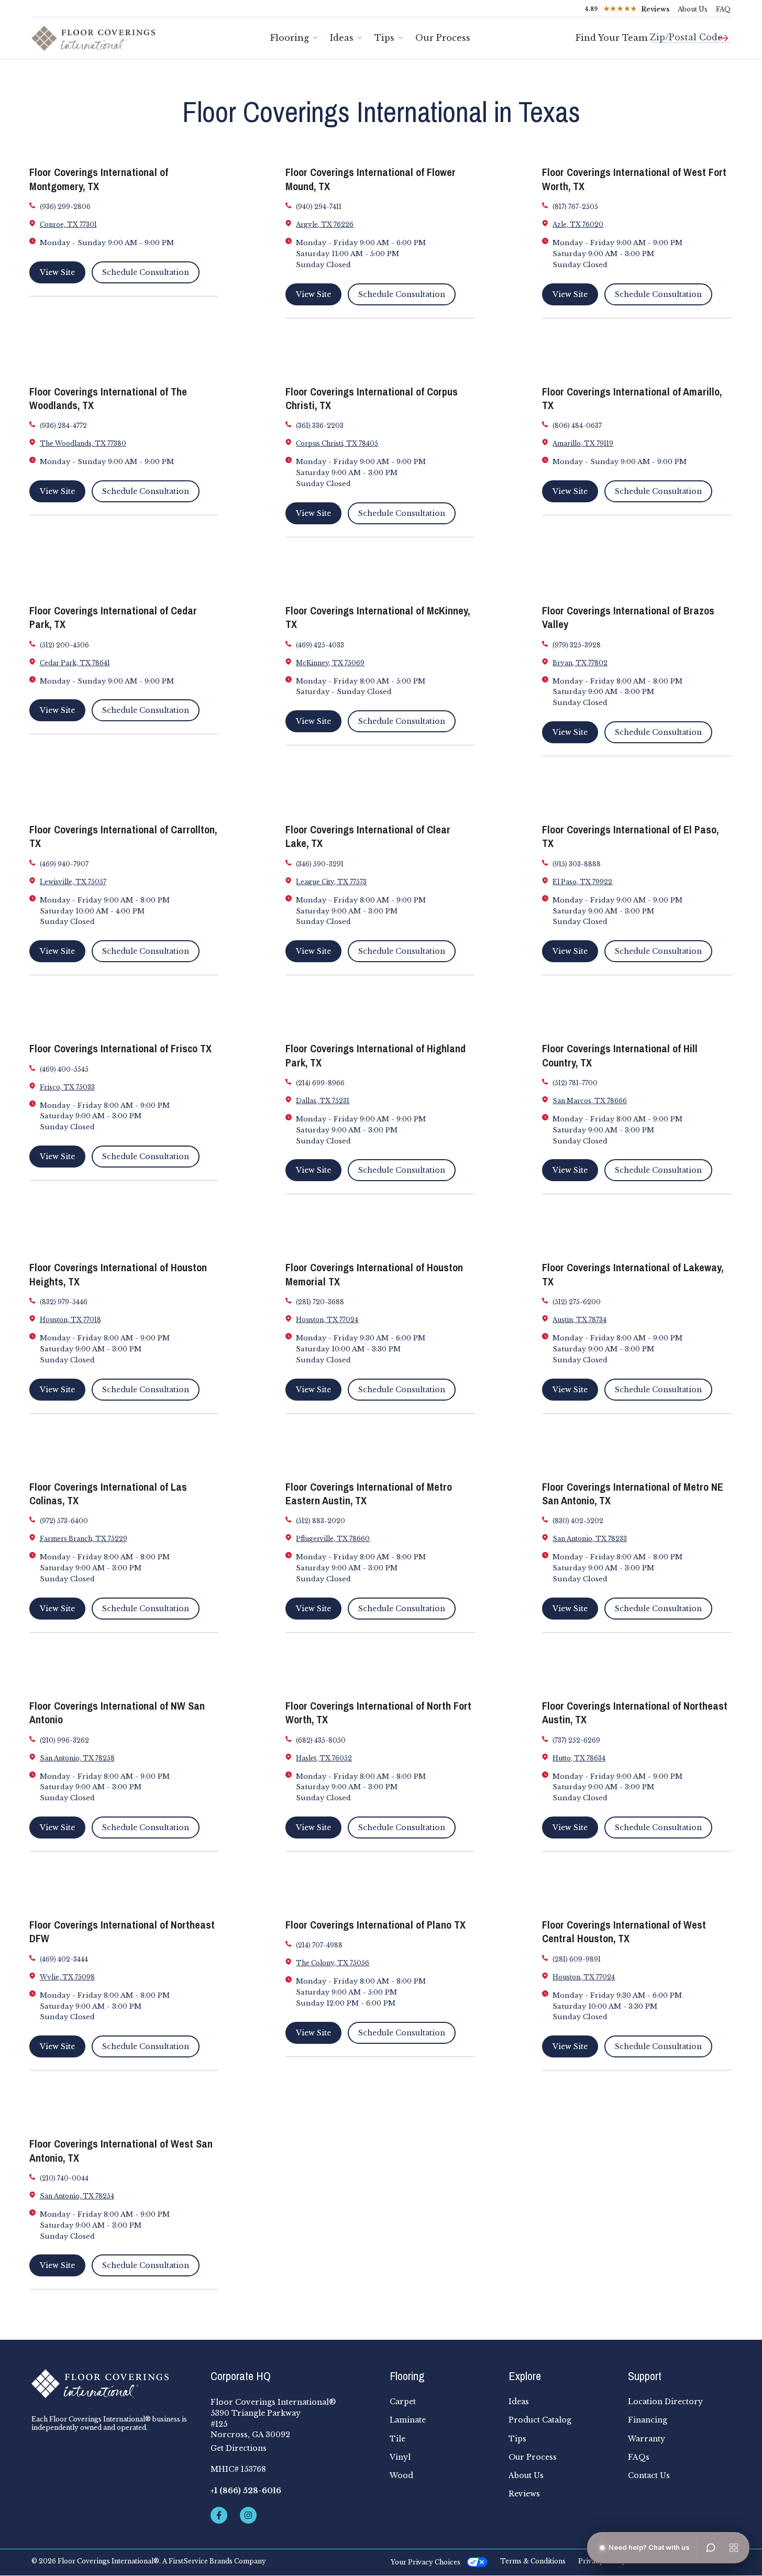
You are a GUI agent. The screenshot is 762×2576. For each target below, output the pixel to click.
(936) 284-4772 (63, 426)
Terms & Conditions (533, 2561)
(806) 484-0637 (577, 426)
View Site (57, 272)
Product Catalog (540, 2420)
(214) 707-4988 (319, 1945)
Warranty (647, 2439)
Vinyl (400, 2457)
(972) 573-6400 (64, 1521)
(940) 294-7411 (319, 207)
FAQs (639, 2457)
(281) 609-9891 (577, 1959)
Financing (648, 2420)
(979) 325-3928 (577, 645)
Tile (397, 2439)
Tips (384, 38)
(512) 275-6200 (577, 1302)
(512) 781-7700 (575, 1083)
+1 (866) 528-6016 (246, 2491)
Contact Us (649, 2475)
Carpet (403, 2402)
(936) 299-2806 (65, 207)
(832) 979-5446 (64, 1302)
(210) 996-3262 (64, 1740)
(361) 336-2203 (320, 426)
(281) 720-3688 (320, 1302)
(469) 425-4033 (320, 645)
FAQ (723, 9)
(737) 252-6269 (576, 1740)
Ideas (342, 38)
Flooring (290, 38)
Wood (401, 2475)
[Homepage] (113, 2384)
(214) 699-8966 (320, 1083)
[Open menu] (734, 2548)
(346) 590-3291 (320, 864)
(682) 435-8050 (321, 1740)
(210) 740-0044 (64, 2178)
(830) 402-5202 (578, 1521)
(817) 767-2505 (575, 207)
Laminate (408, 2420)
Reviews (524, 2494)
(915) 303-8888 (577, 864)
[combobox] (690, 33)
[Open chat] (711, 2548)
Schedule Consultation (146, 272)
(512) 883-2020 (321, 1521)
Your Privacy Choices (426, 2562)
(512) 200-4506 (64, 645)
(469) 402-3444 (64, 1959)
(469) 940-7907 (64, 864)
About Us (693, 9)
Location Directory (665, 2402)
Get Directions (239, 2448)
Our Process (443, 38)
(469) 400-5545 (64, 1069)
